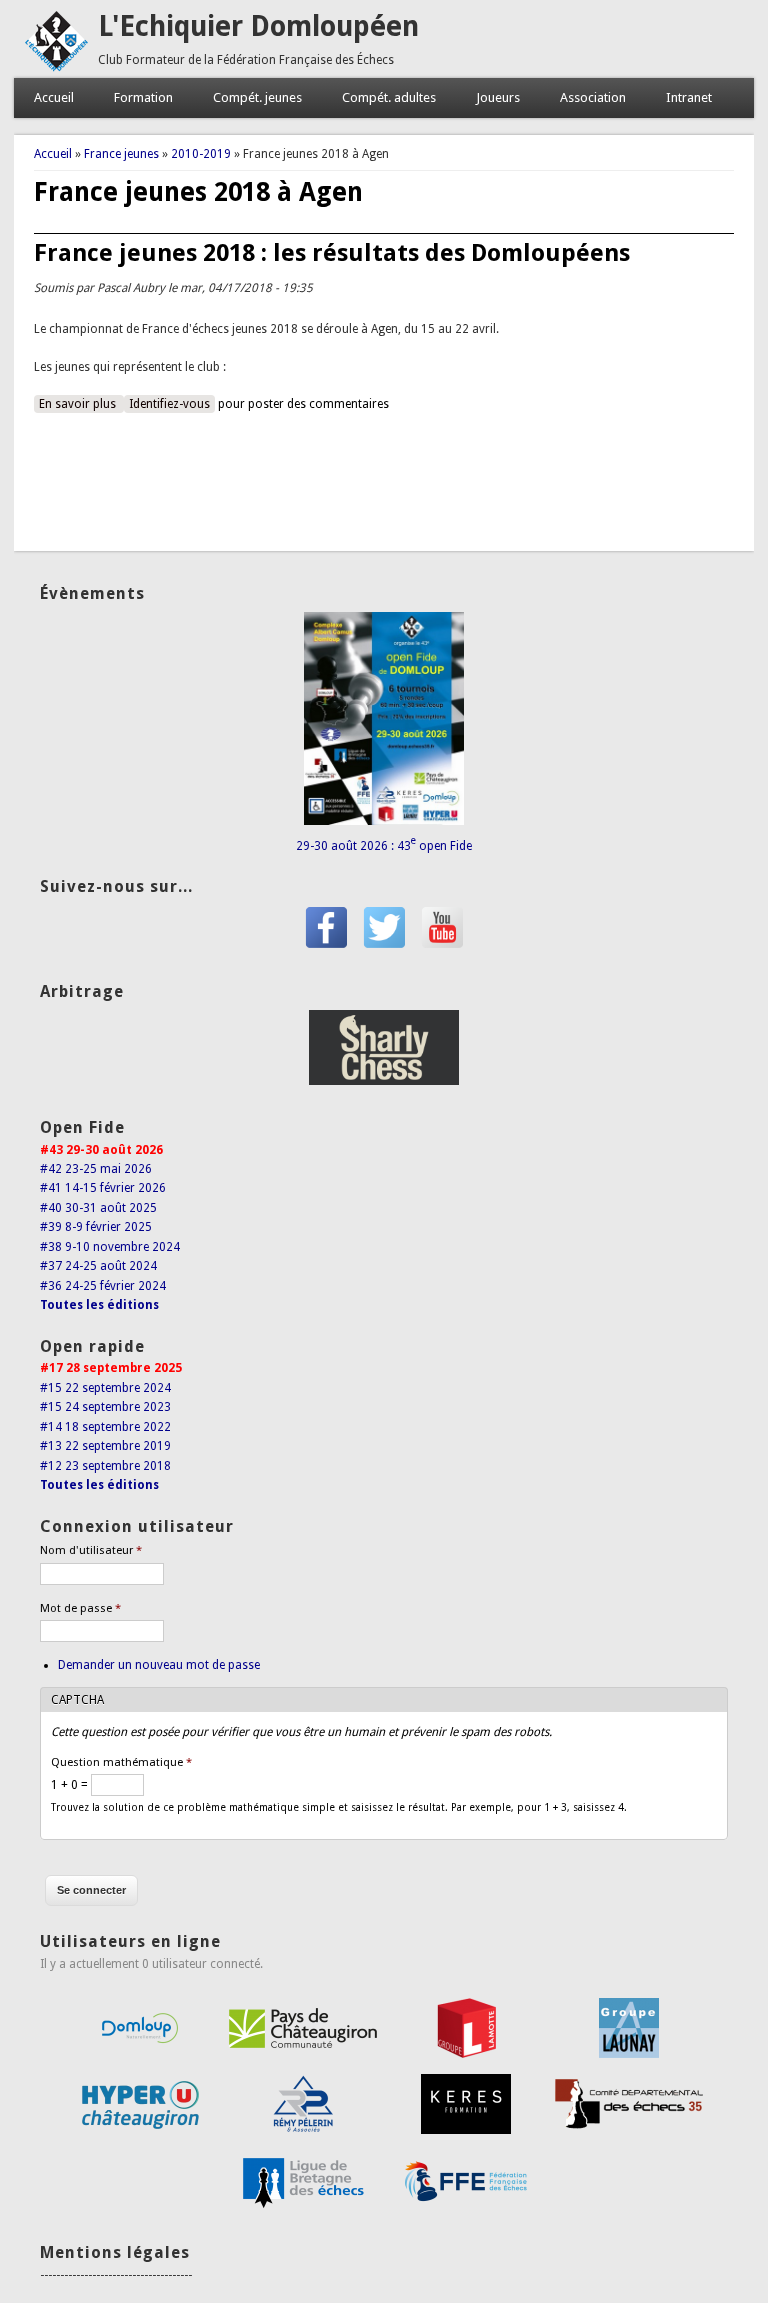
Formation (143, 97)
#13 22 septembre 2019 (105, 1446)
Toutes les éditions (99, 1305)
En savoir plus (81, 404)
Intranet (689, 97)
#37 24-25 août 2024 (98, 1266)
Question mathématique (121, 1762)
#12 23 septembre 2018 (105, 1466)
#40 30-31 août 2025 (98, 1208)
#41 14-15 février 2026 (103, 1188)
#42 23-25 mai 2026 (96, 1169)
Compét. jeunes (257, 97)
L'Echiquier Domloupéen (258, 26)
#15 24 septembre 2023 (105, 1407)
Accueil (54, 97)
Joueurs (498, 97)
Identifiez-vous (169, 404)
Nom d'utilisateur (91, 1550)
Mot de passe (80, 1608)
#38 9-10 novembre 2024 (110, 1247)
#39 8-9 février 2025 (96, 1227)
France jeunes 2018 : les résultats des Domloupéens (332, 253)
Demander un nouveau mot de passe (159, 1665)
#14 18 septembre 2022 (105, 1427)
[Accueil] (56, 68)
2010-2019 (201, 154)
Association (593, 97)
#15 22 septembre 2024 (105, 1388)
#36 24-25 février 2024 (103, 1286)
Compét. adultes (389, 97)
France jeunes (121, 154)
